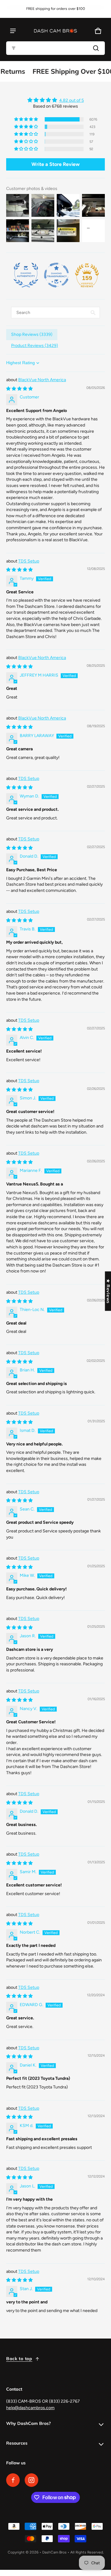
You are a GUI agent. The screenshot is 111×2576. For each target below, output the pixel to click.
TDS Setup (29, 561)
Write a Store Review (55, 164)
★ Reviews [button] (108, 1291)
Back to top (19, 2359)
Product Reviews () (35, 346)
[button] (55, 48)
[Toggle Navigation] (13, 31)
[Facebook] (13, 2480)
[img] (55, 100)
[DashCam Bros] (55, 31)
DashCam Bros (54, 2552)
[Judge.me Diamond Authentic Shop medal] (26, 275)
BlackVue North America (42, 380)
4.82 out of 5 (72, 100)
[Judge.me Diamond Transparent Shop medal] (56, 275)
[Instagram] (31, 2480)
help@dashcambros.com (30, 2408)
